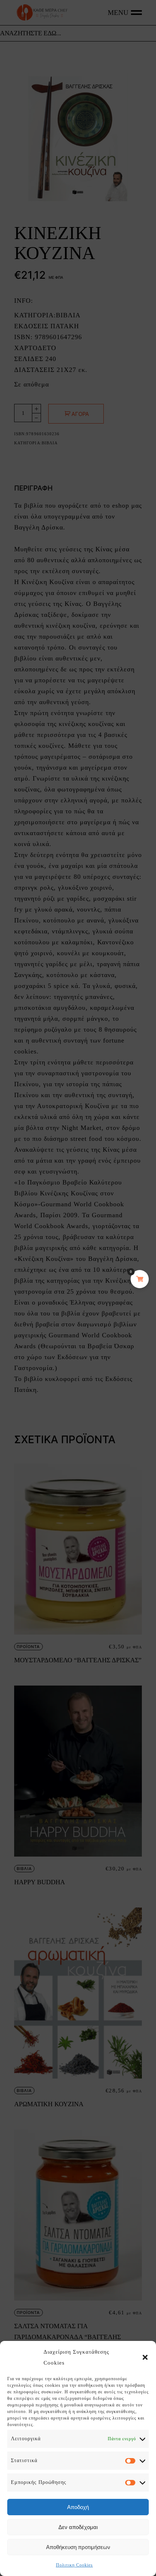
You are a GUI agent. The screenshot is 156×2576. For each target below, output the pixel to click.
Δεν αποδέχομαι (78, 2527)
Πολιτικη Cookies (74, 2565)
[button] (145, 2357)
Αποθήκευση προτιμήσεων (78, 2547)
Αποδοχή (78, 2507)
